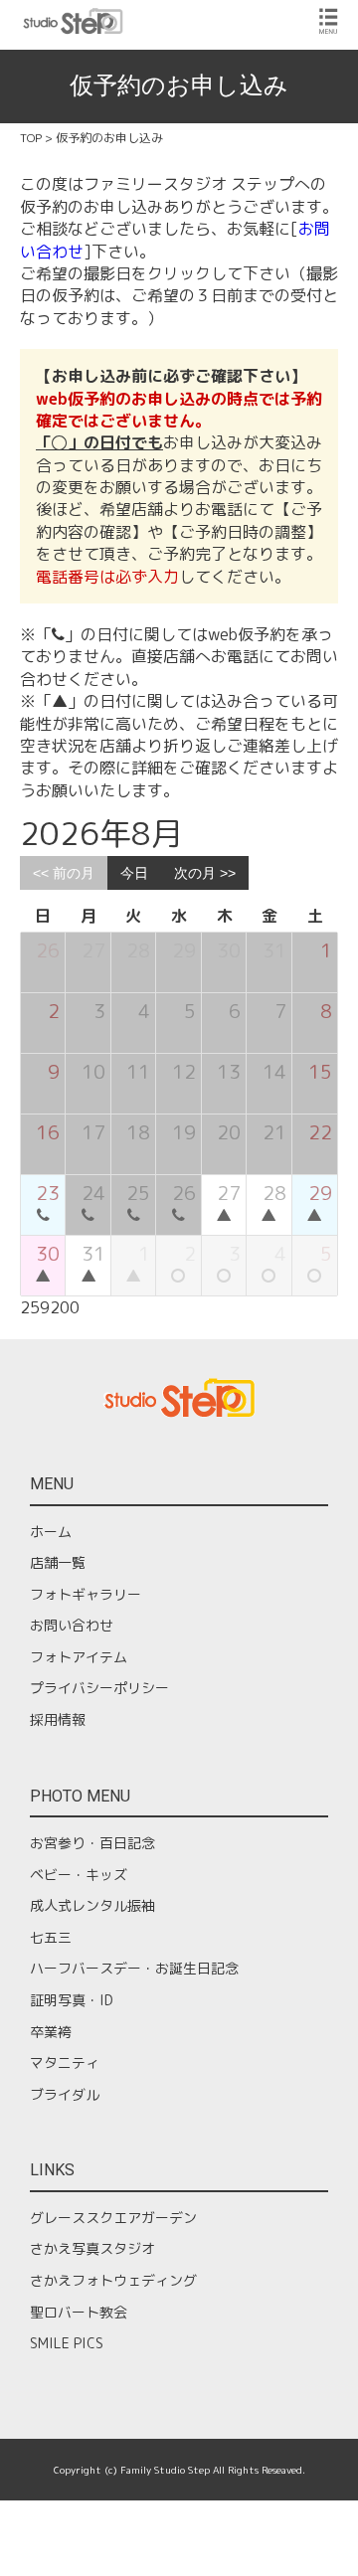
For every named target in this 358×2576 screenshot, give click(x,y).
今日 (134, 873)
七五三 (51, 1937)
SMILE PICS (67, 2343)
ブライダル (65, 2094)
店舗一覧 (58, 1562)
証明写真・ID (72, 2000)
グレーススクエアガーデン (113, 2218)
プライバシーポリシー (99, 1688)
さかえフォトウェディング (113, 2280)
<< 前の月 (64, 873)
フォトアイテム (79, 1657)
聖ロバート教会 (79, 2312)
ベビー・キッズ (79, 1875)
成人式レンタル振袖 (92, 1905)
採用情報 (58, 1719)
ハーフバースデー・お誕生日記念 (134, 1968)
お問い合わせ (72, 1625)
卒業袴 (51, 2032)
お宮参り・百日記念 (92, 1843)
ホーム (51, 1532)
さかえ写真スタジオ (92, 2248)
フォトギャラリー (86, 1594)
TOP (31, 138)
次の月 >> (205, 873)
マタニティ (65, 2062)
